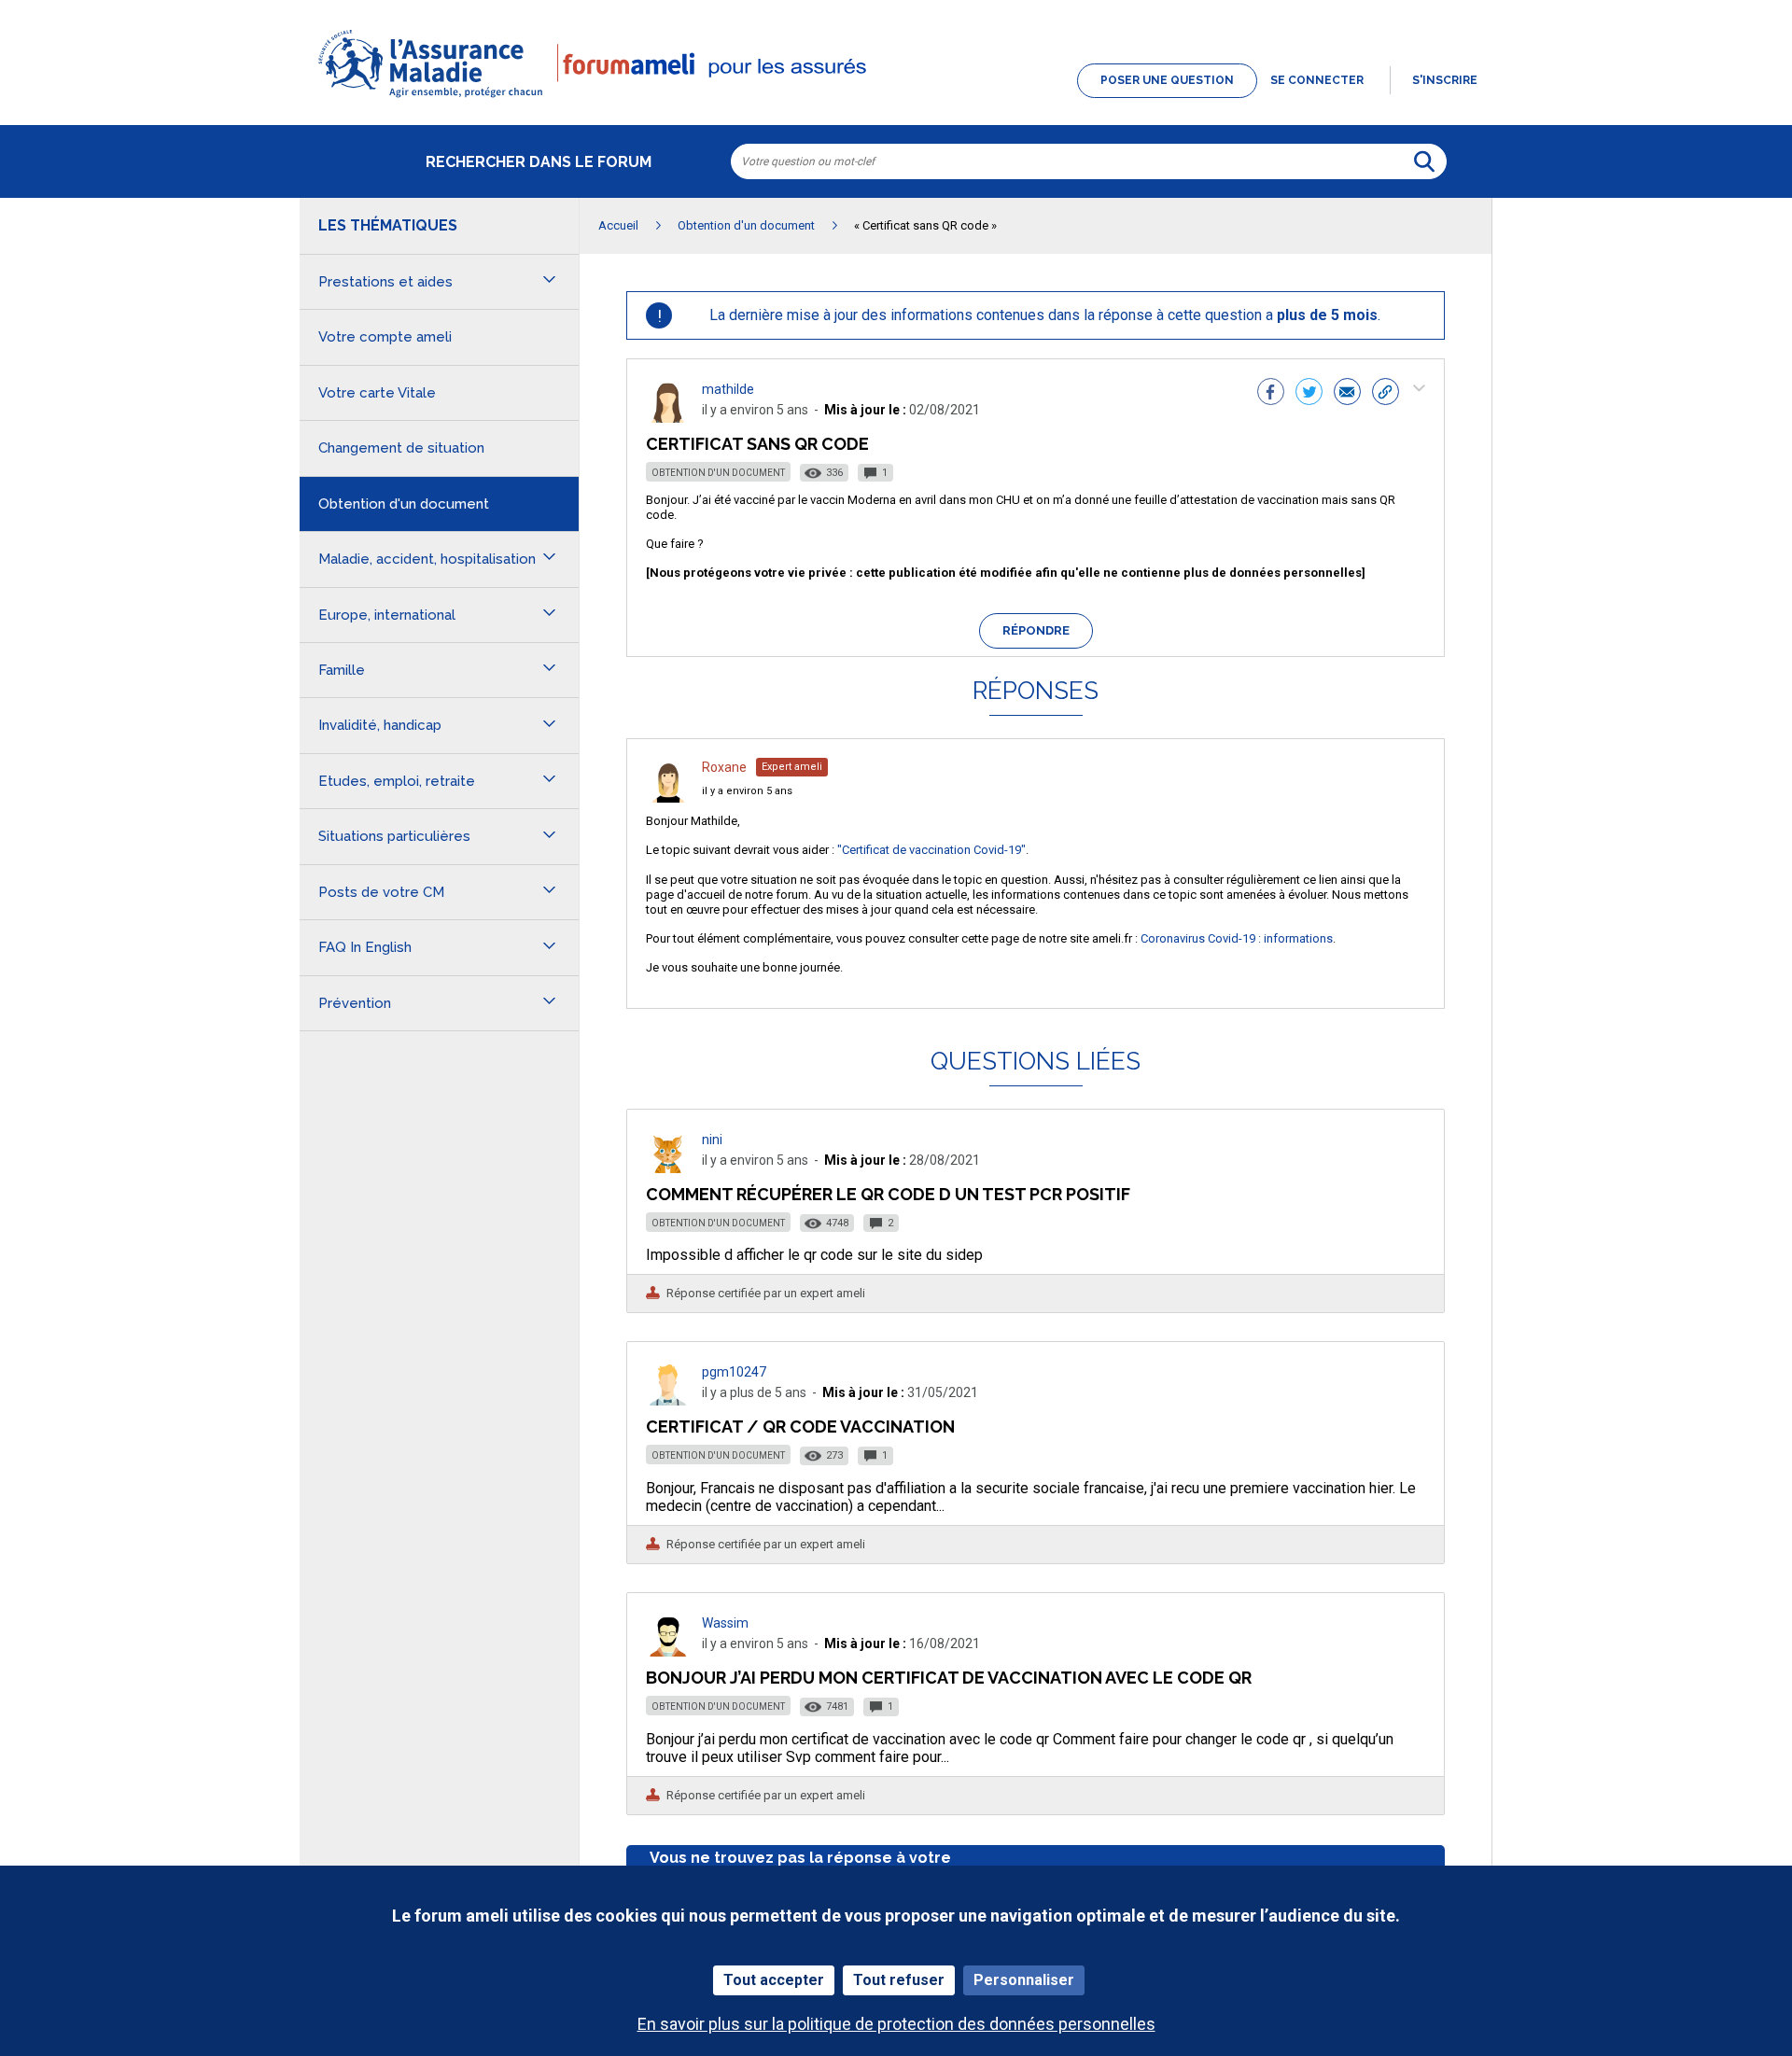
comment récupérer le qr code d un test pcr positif (888, 1194)
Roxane (724, 767)
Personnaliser (1024, 1980)
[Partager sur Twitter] (1309, 394)
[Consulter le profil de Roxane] (668, 797)
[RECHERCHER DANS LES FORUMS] (1424, 161)
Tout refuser (899, 1980)
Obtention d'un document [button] (404, 504)
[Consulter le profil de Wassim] (668, 1651)
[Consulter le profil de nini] (668, 1168)
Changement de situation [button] (401, 448)
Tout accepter (774, 1980)
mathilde (728, 389)
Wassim (725, 1623)
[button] (896, 99)
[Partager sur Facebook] (1271, 394)
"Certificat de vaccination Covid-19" (931, 850)
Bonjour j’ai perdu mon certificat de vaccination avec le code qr (949, 1678)
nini (712, 1140)
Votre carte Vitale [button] (377, 393)
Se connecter (1317, 80)
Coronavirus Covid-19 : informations (1237, 938)
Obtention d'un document (718, 473)
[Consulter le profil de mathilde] (668, 418)
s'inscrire (1445, 80)
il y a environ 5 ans (747, 791)
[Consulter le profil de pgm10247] (668, 1400)
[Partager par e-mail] (1347, 394)
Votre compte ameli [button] (385, 337)
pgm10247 (734, 1372)
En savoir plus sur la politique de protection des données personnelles (896, 2024)
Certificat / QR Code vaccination (800, 1427)
